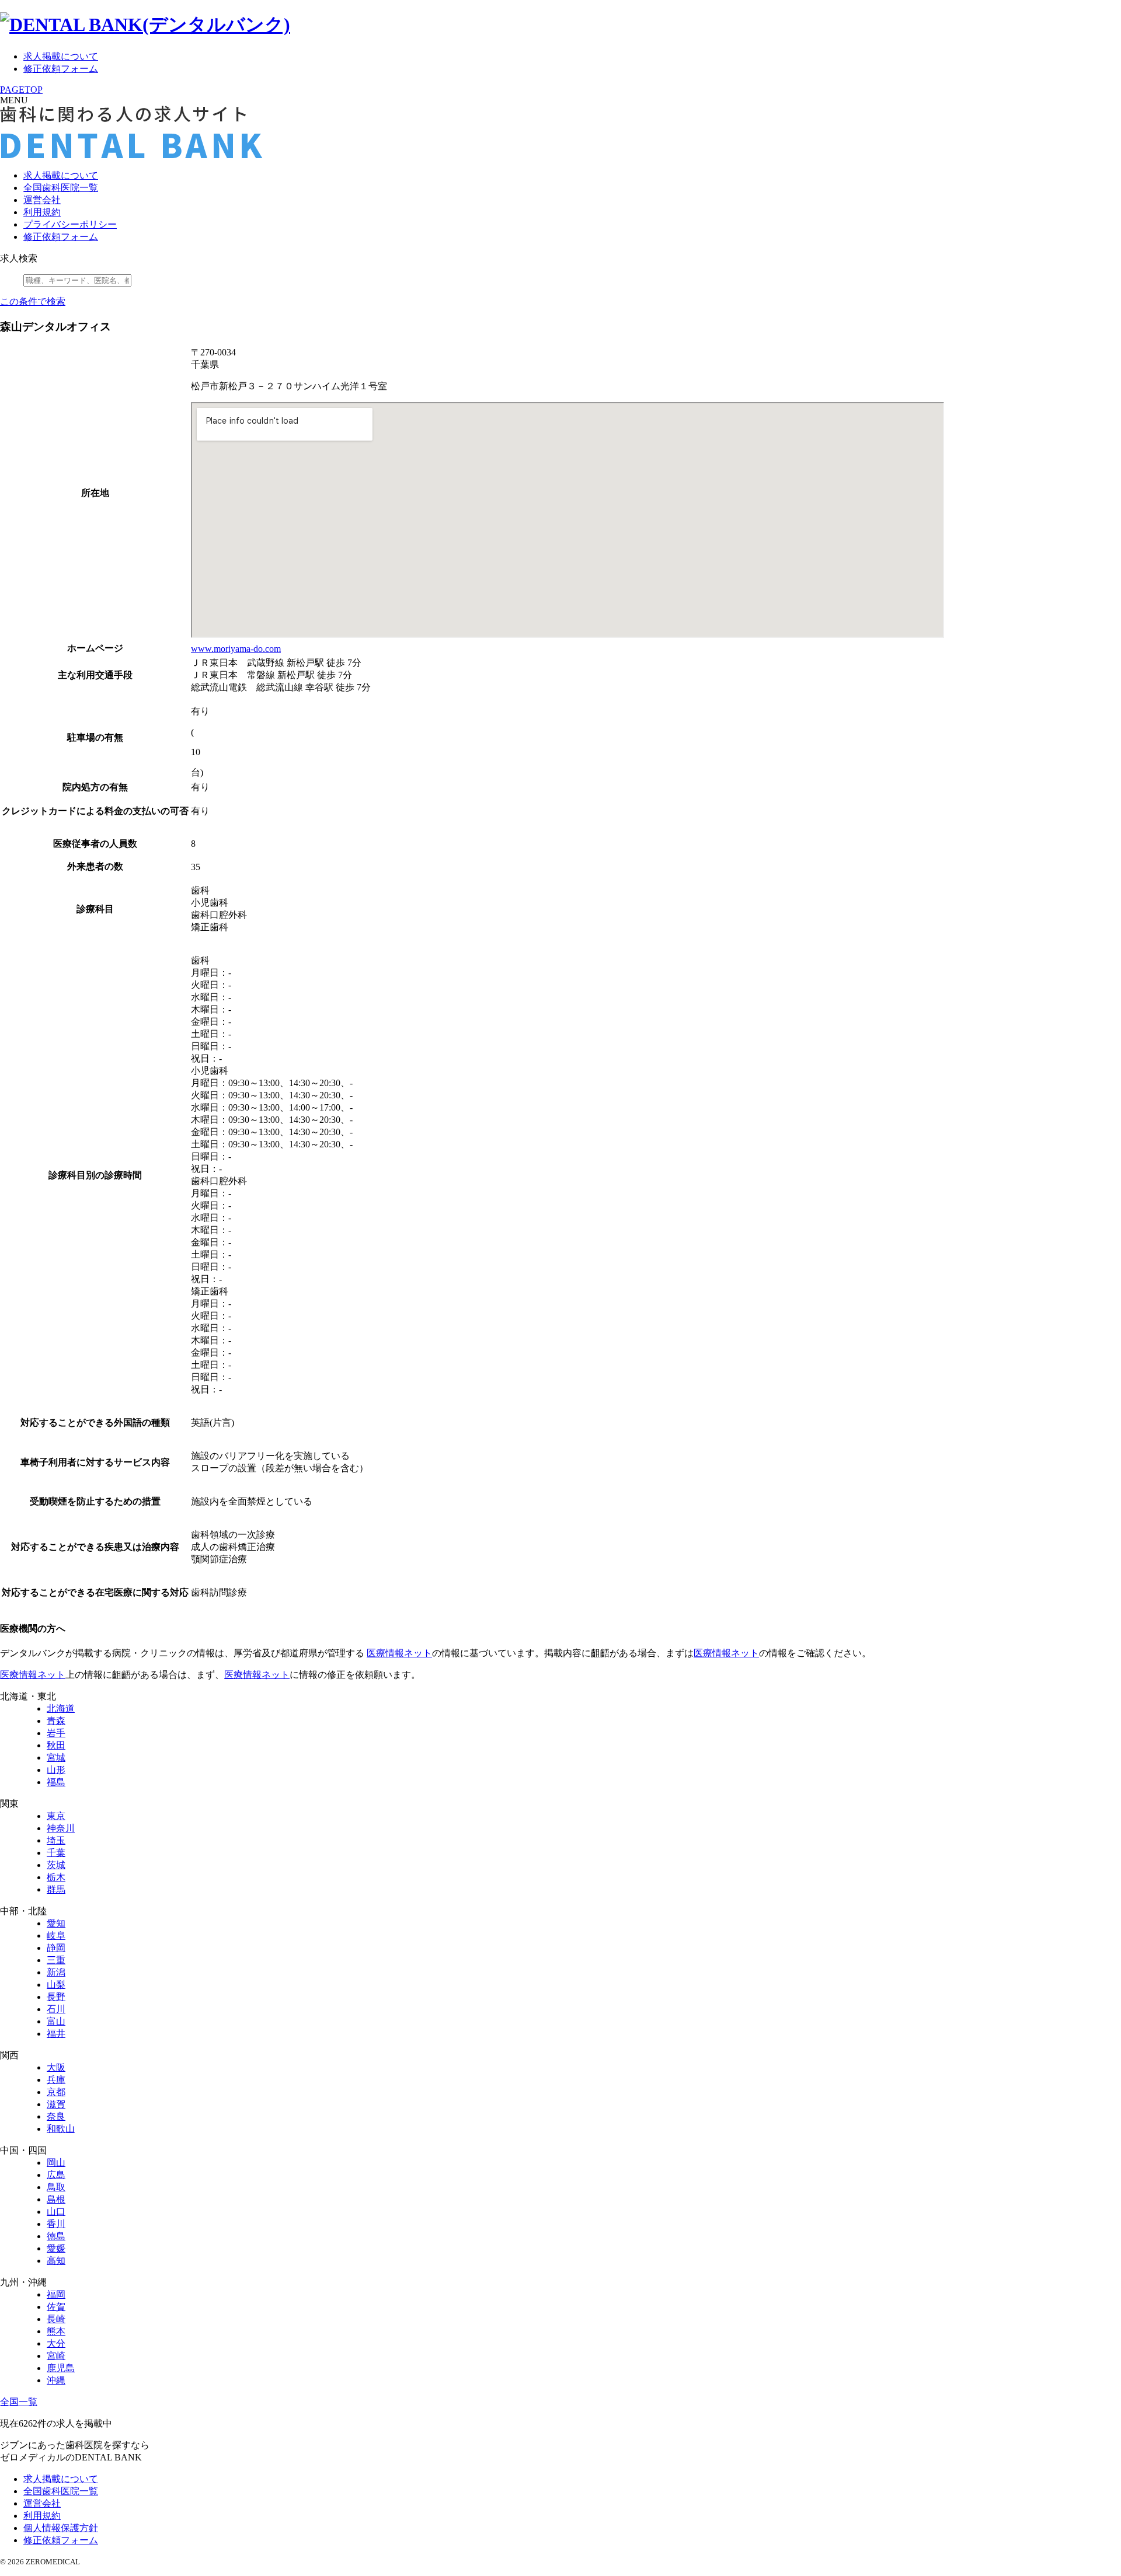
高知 (56, 2261)
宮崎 (56, 2356)
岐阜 (56, 1936)
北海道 (61, 1708)
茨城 (56, 1865)
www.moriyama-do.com (236, 649)
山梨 (56, 1985)
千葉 (56, 1853)
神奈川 (61, 1828)
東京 (56, 1816)
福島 (56, 1782)
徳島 (56, 2236)
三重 (56, 1960)
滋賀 (56, 2104)
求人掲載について (61, 56)
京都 (56, 2092)
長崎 (56, 2319)
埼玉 (56, 1840)
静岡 (56, 1948)
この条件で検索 (33, 301)
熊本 (56, 2331)
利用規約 (42, 212)
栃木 (56, 1877)
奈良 (56, 2116)
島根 (56, 2199)
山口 (56, 2212)
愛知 (56, 1923)
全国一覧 (19, 2402)
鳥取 (56, 2187)
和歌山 (61, 2129)
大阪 (56, 2067)
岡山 (56, 2163)
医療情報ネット (399, 1653)
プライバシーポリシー (70, 224)
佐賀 (56, 2307)
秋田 (56, 1745)
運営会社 (42, 200)
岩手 (56, 1733)
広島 (56, 2175)
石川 (56, 2009)
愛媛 (56, 2248)
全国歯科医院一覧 (61, 188)
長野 (56, 1997)
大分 (56, 2343)
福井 (56, 2034)
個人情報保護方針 (61, 2528)
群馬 (56, 1889)
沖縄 (56, 2380)
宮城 (56, 1758)
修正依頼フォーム (61, 69)
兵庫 (56, 2080)
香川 (56, 2224)
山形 (56, 1770)
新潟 (56, 1972)
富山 (56, 2021)
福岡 (56, 2294)
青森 (56, 1721)
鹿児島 (61, 2368)
